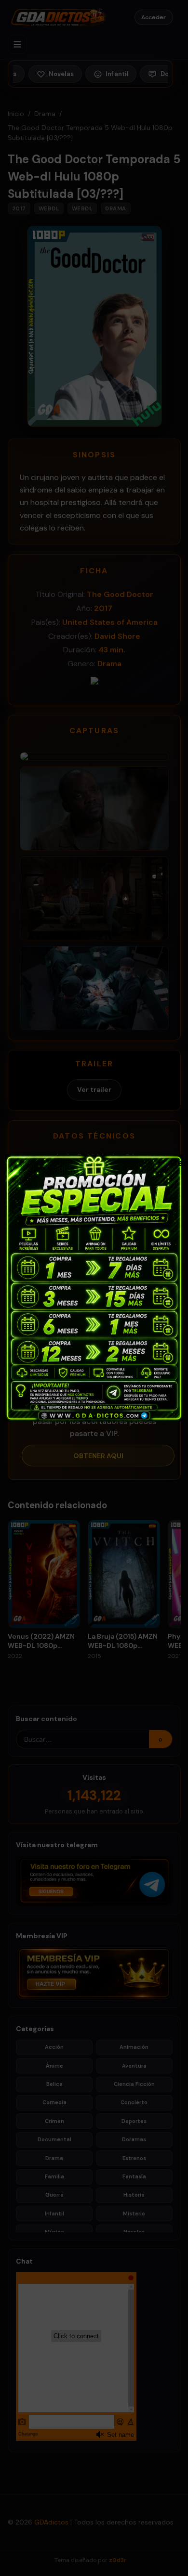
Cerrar (175, 1162)
